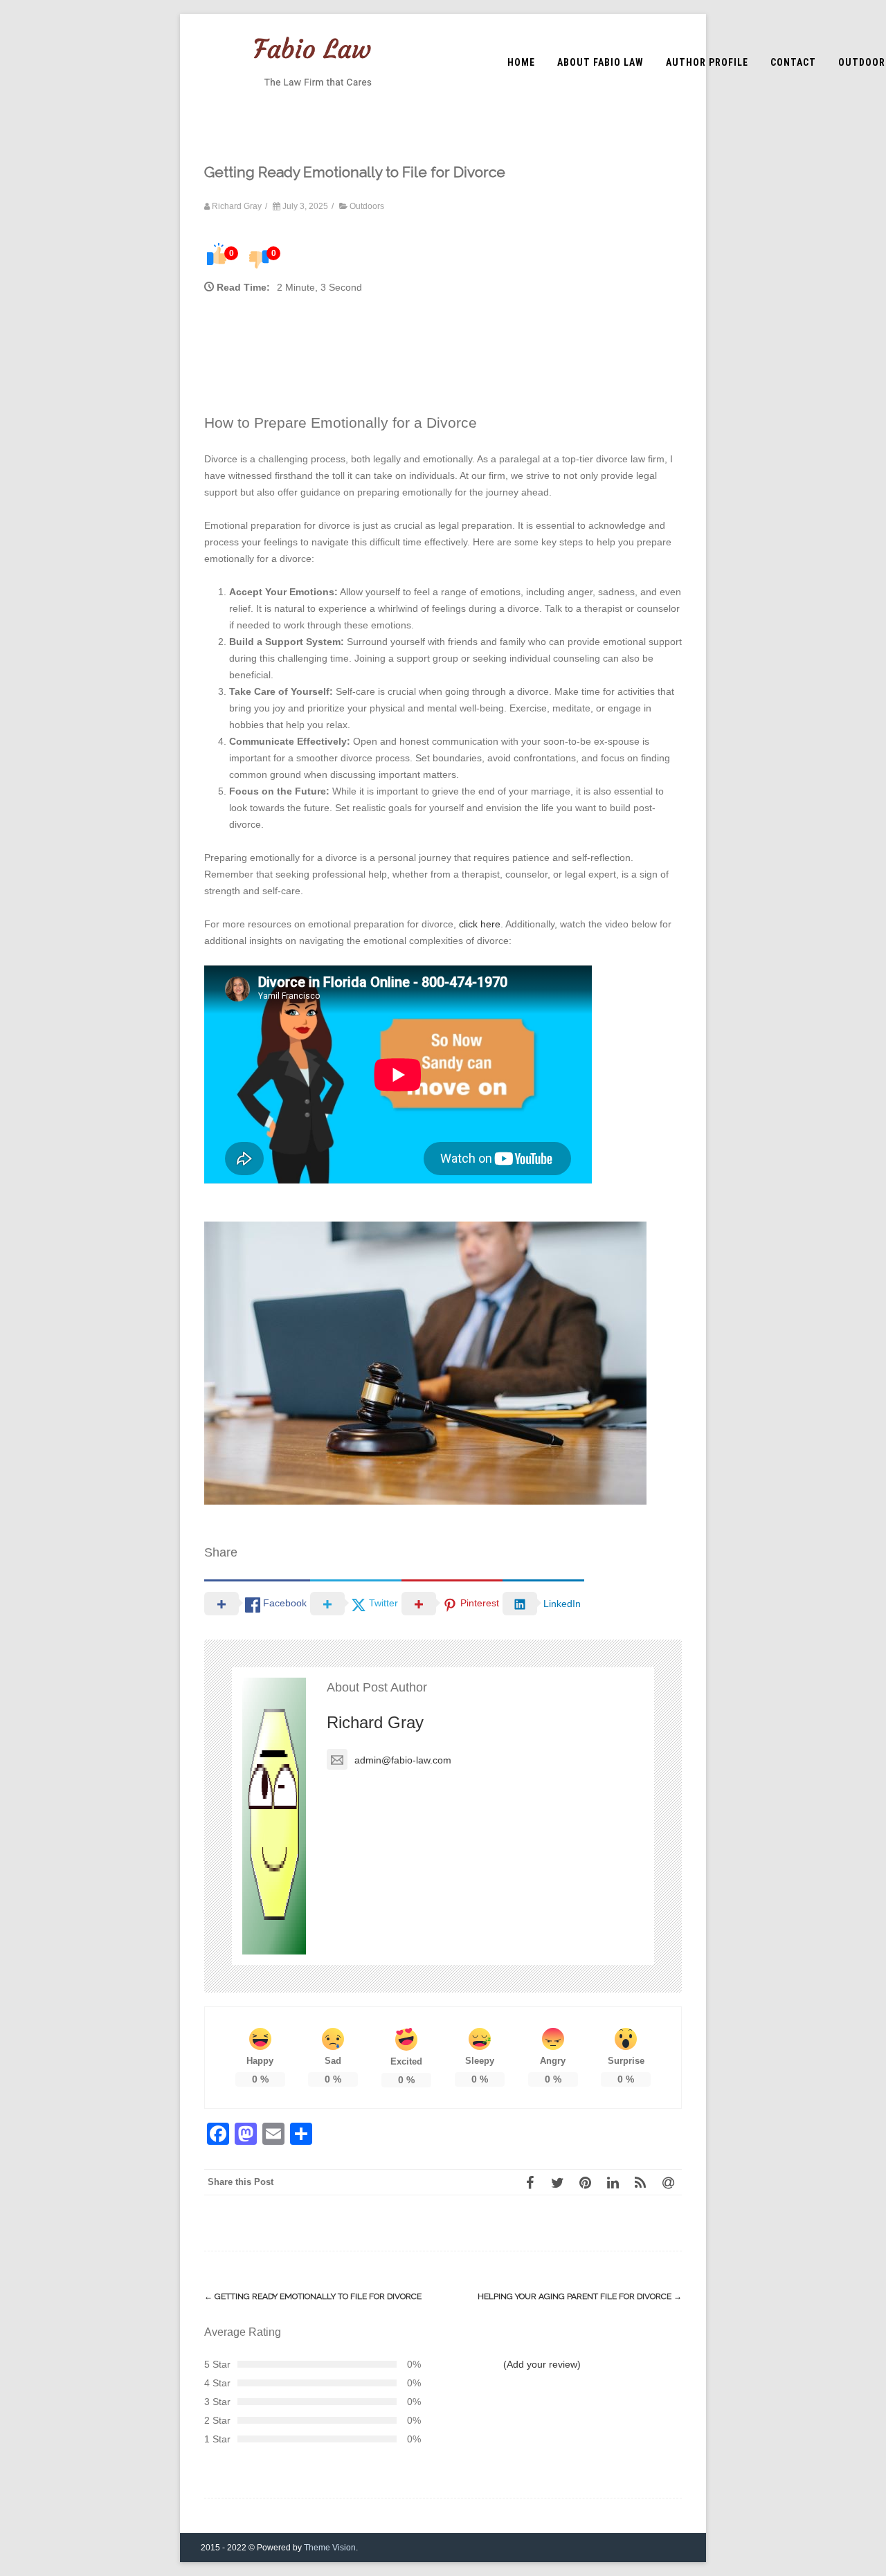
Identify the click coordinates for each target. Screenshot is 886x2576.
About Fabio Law (600, 62)
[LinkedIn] (613, 2182)
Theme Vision (330, 2548)
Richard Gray (375, 1722)
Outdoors (367, 206)
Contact (793, 62)
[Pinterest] (585, 2182)
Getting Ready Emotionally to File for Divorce (313, 2296)
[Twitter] (557, 2182)
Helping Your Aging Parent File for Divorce (580, 2296)
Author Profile (707, 62)
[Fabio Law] (313, 106)
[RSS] (640, 2182)
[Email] (668, 2182)
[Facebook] (530, 2182)
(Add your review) (542, 2364)
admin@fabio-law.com (403, 1760)
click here (480, 924)
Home (521, 62)
